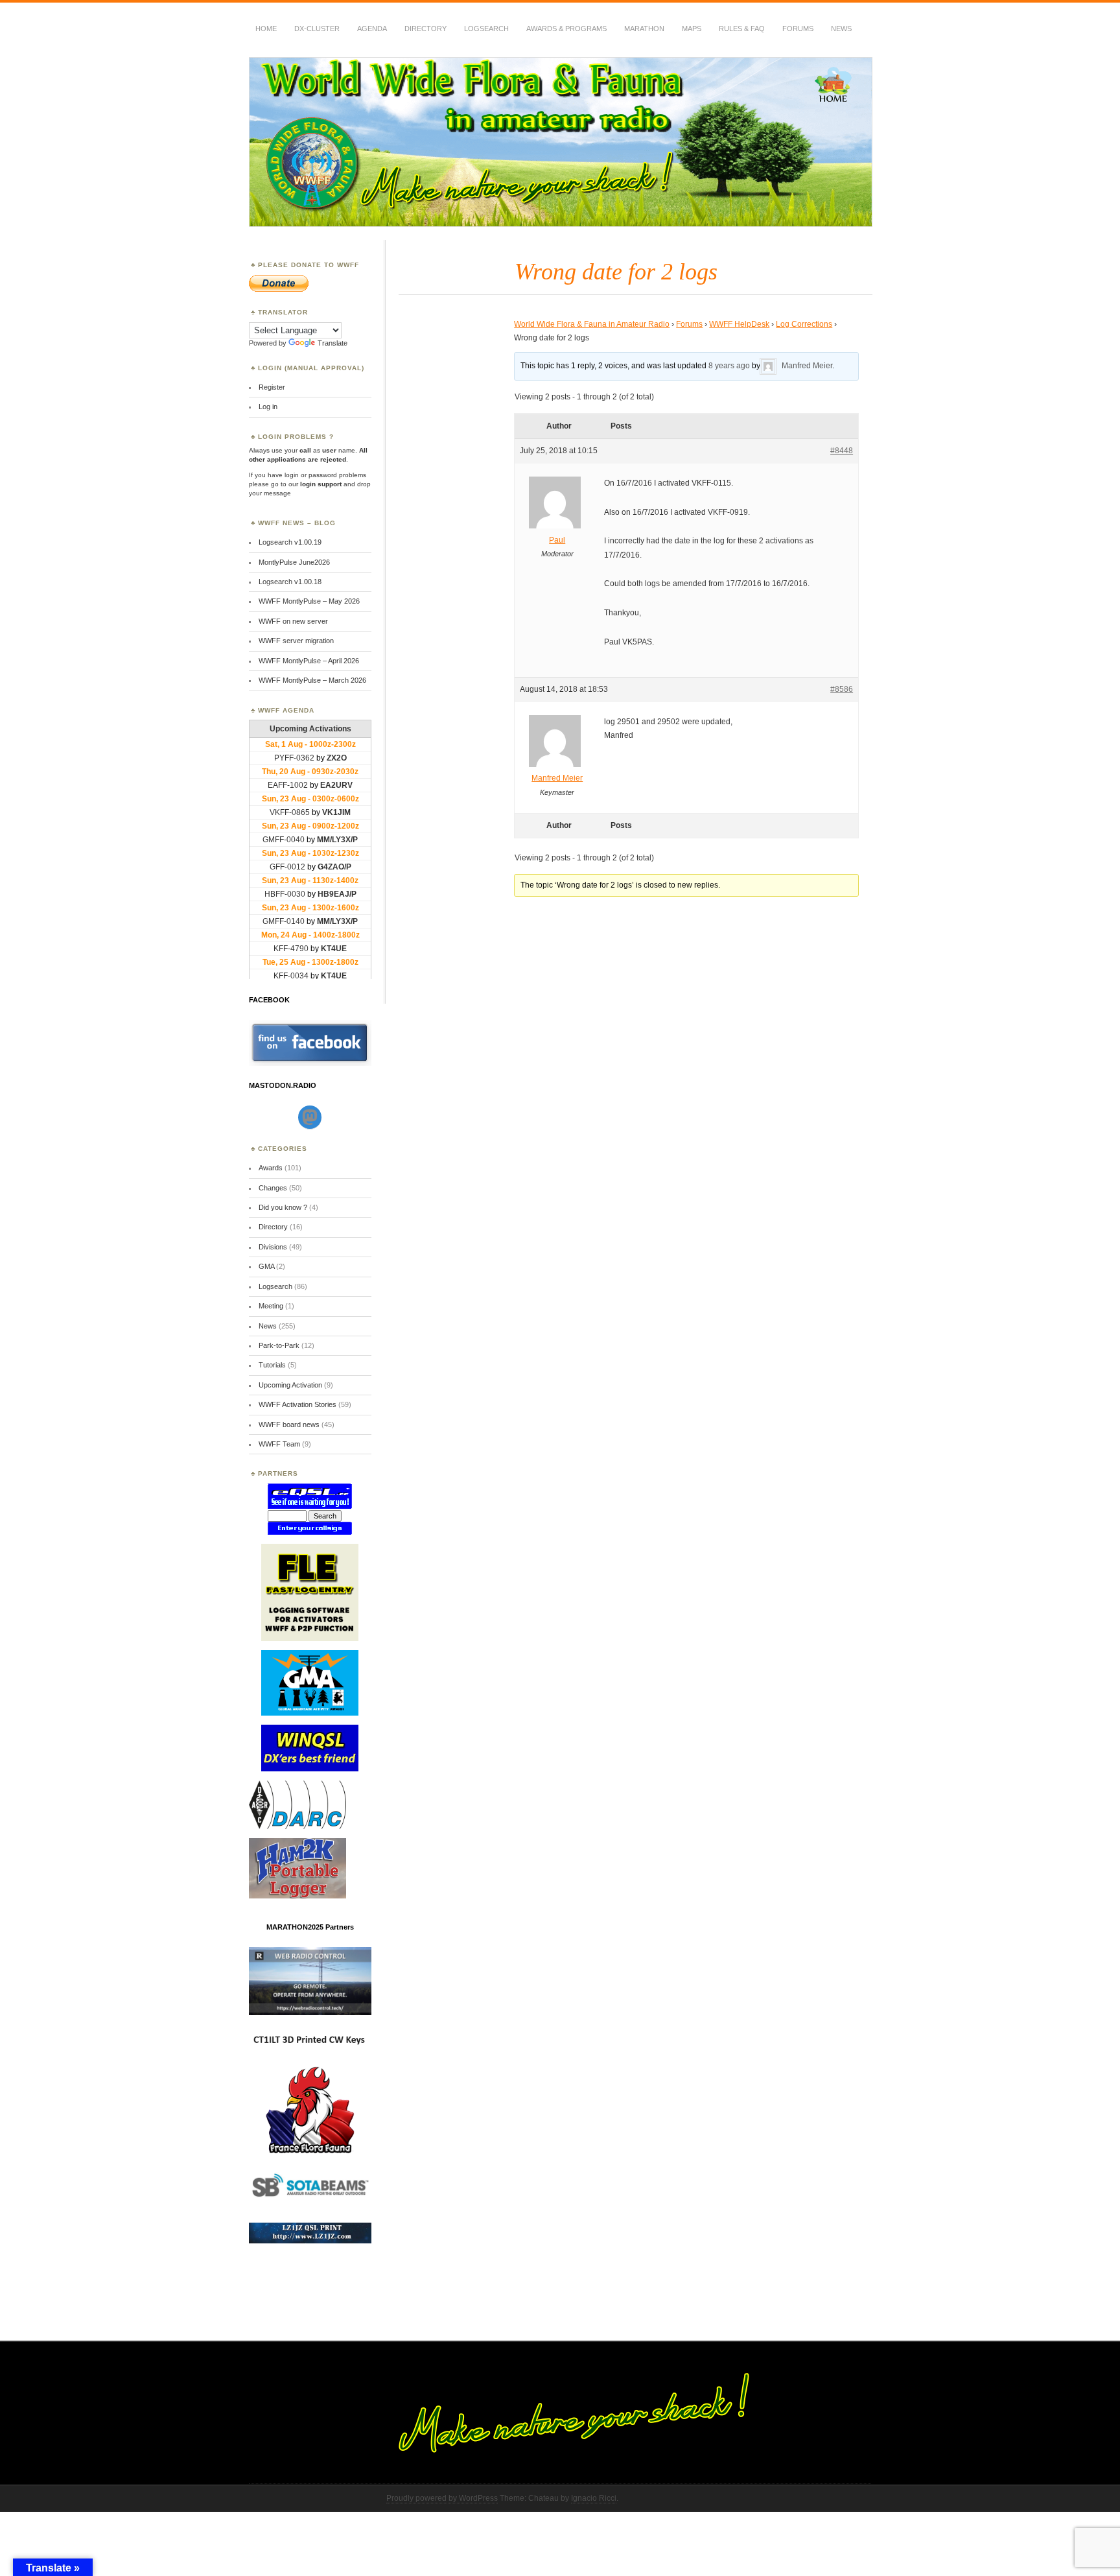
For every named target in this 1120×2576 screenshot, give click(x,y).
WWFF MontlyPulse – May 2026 (309, 601)
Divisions (273, 1247)
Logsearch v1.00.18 (290, 582)
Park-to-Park (279, 1345)
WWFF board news (289, 1424)
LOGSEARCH (486, 29)
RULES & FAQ (742, 29)
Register (272, 387)
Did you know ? (283, 1207)
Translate (332, 343)
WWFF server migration (296, 641)
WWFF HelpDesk (739, 324)
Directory (426, 29)
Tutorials (272, 1365)
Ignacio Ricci (594, 2498)
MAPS (692, 29)
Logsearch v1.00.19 (290, 542)
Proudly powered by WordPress (442, 2498)
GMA (266, 1266)
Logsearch (275, 1286)
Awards (271, 1168)
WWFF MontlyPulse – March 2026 (312, 680)
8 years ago (729, 366)
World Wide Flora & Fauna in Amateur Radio (592, 324)
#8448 (842, 451)
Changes (273, 1188)
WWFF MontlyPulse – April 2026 (309, 661)
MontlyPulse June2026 (294, 562)
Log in (268, 407)
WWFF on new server (293, 621)
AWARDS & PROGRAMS (566, 29)
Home (266, 29)
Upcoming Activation (290, 1385)
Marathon (644, 29)
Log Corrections (804, 324)
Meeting (271, 1306)
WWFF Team (279, 1444)
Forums (798, 29)
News (841, 29)
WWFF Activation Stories (297, 1404)
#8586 (842, 689)
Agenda (372, 29)
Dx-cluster (317, 29)
